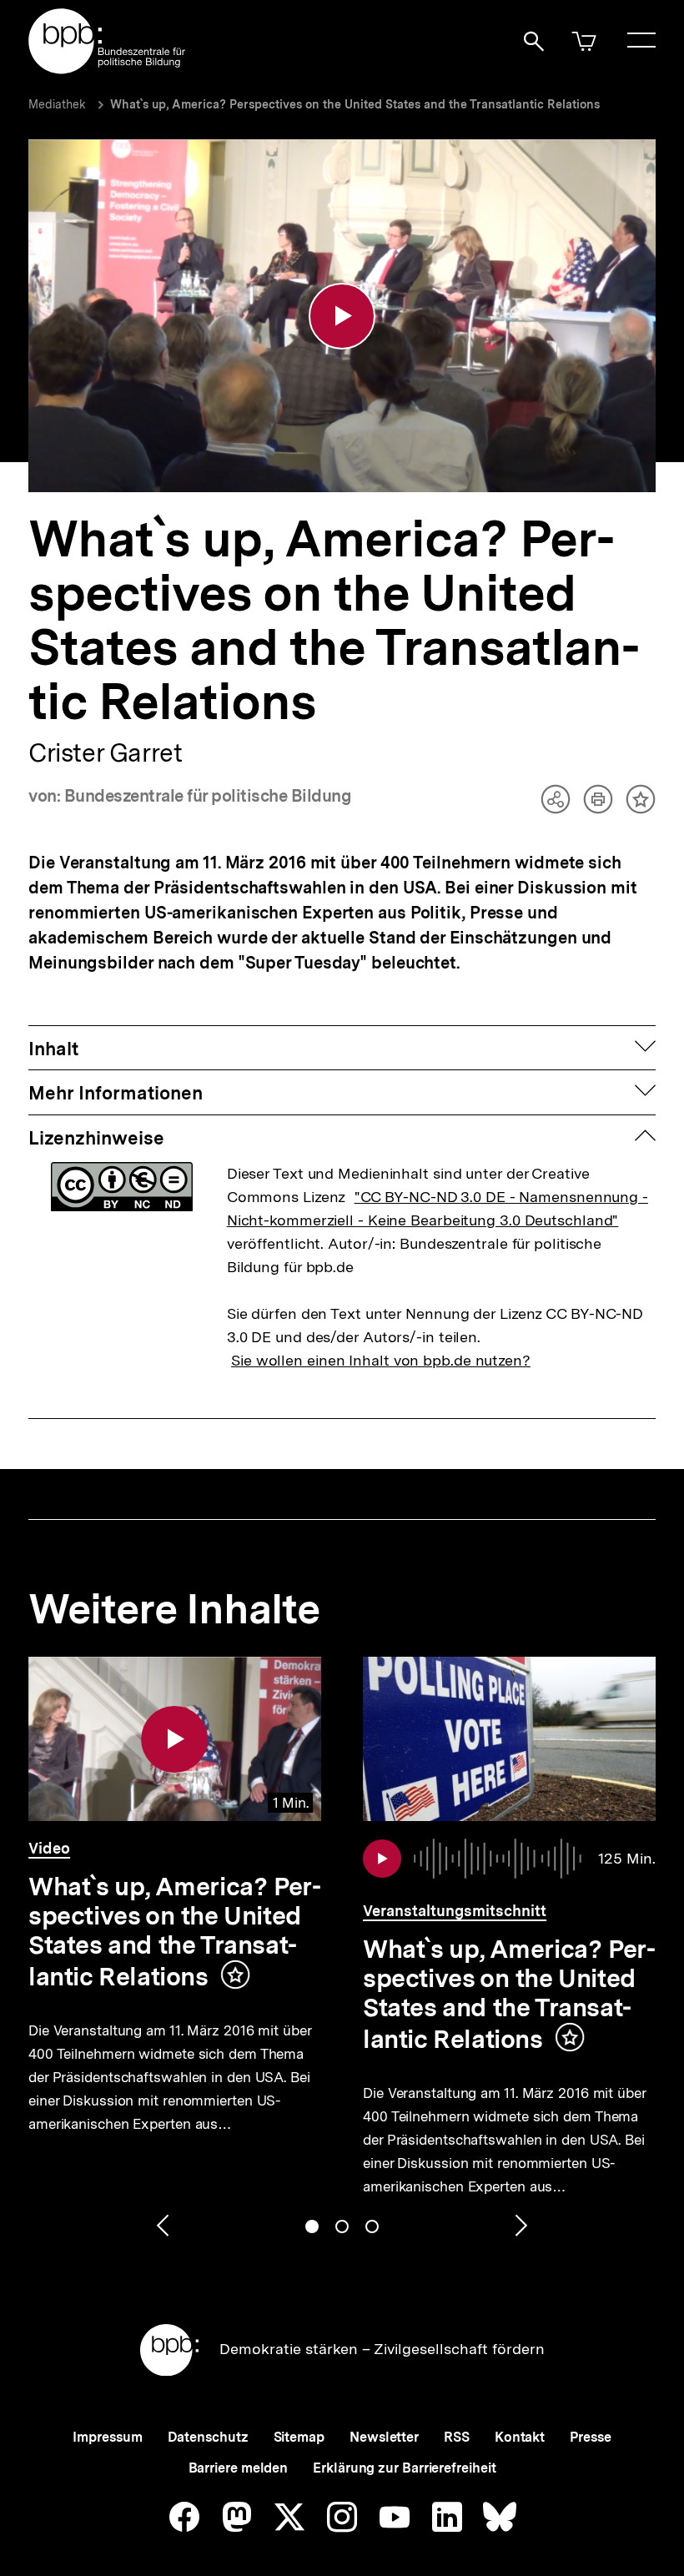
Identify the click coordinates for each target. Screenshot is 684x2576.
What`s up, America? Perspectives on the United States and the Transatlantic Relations (355, 104)
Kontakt (520, 2437)
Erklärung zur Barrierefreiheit (404, 2468)
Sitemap (299, 2437)
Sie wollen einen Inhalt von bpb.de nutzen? (381, 1360)
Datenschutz (208, 2437)
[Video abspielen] (342, 316)
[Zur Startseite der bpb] (108, 69)
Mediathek (57, 104)
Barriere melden (239, 2468)
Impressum (107, 2437)
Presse (590, 2437)
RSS (457, 2437)
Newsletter (384, 2437)
